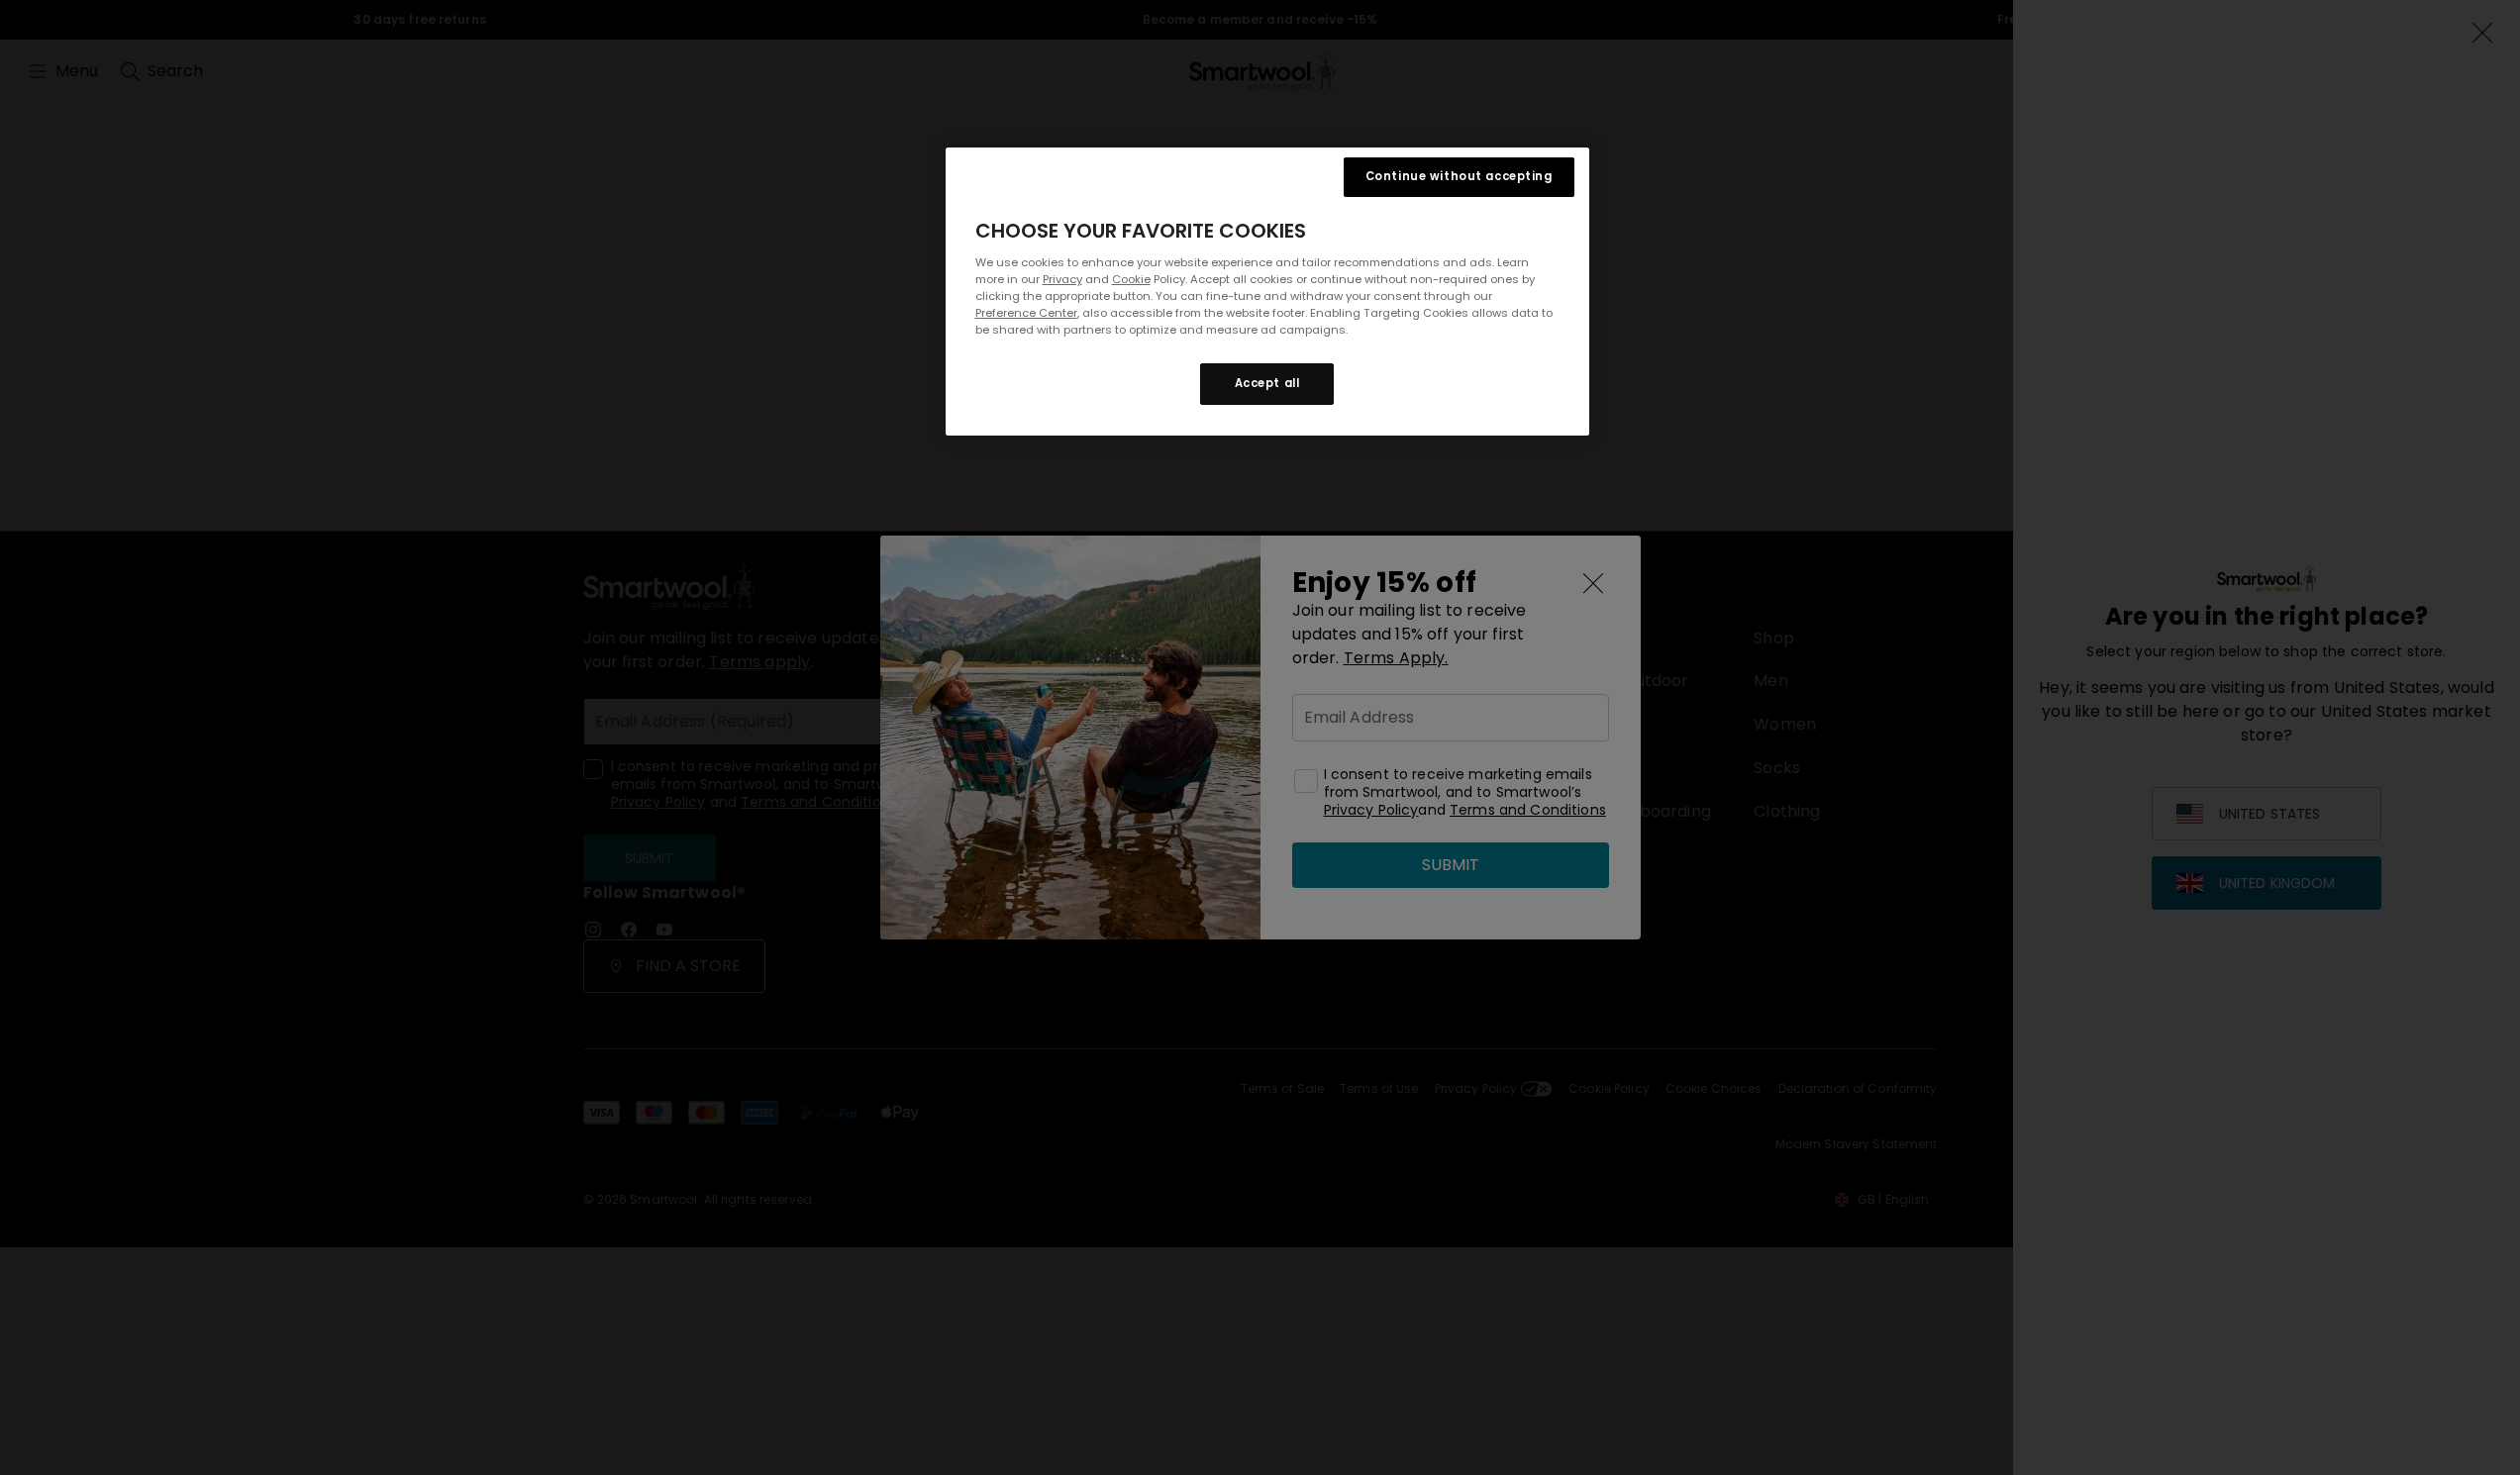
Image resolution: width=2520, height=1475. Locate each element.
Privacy (1062, 279)
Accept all (1267, 383)
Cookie (1131, 279)
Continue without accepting (1459, 176)
